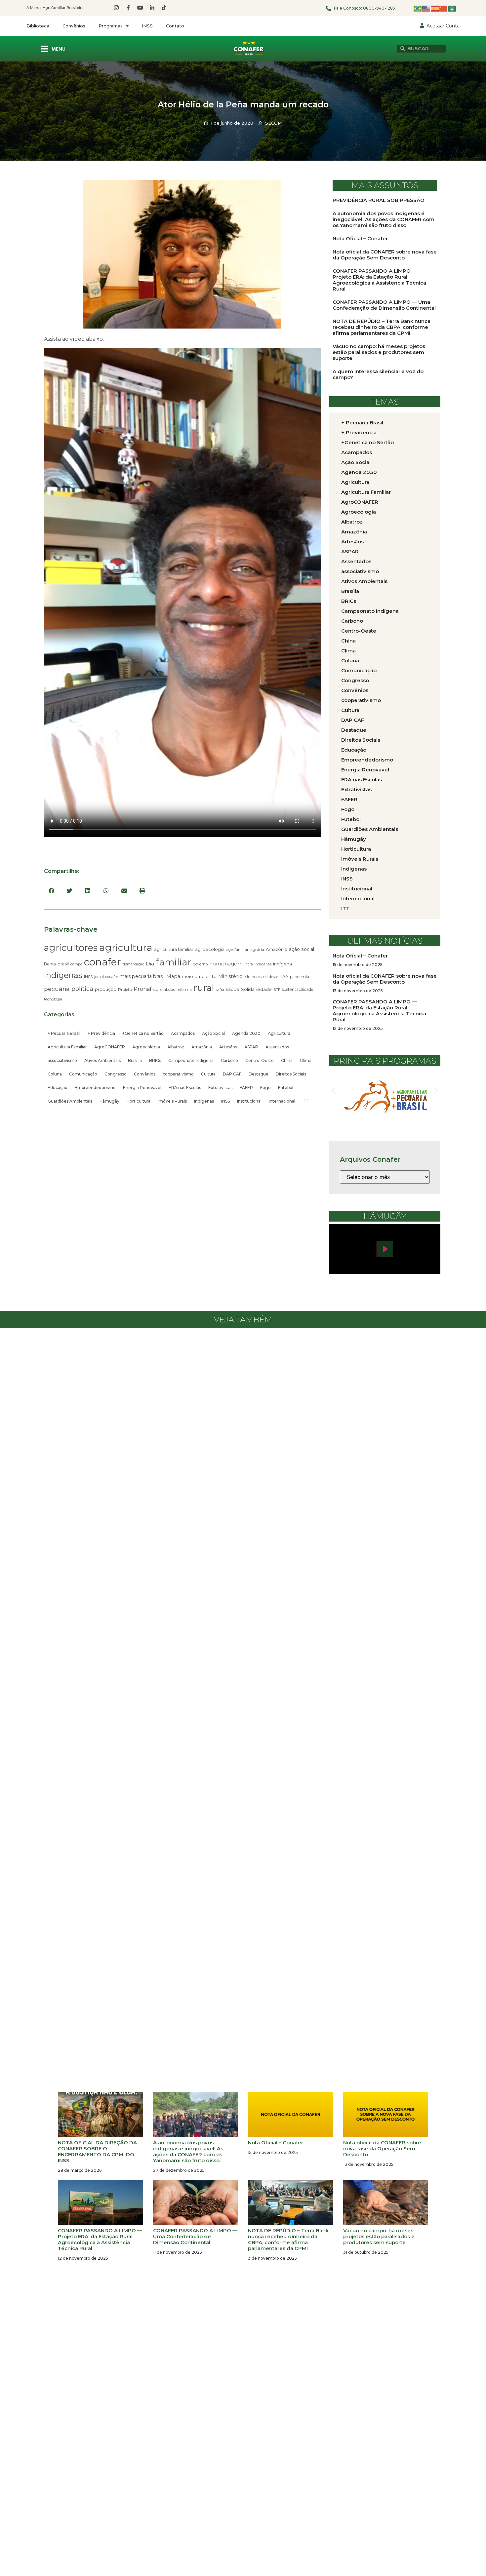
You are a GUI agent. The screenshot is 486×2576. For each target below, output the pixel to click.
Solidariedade (256, 989)
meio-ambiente (199, 976)
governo (200, 964)
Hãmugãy (109, 1101)
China (287, 1060)
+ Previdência (101, 1033)
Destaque (259, 1074)
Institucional (249, 1101)
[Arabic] (452, 8)
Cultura (208, 1074)
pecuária (57, 989)
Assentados (277, 1047)
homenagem (226, 964)
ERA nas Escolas (185, 1088)
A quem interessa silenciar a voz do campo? (378, 374)
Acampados (183, 1033)
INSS (147, 26)
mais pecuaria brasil (142, 976)
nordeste (271, 977)
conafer (102, 962)
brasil (63, 964)
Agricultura (279, 1033)
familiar (174, 962)
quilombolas (164, 990)
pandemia (300, 977)
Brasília (135, 1060)
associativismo (62, 1060)
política (82, 989)
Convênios (74, 26)
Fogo (265, 1088)
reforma (184, 990)
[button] (51, 891)
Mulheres (253, 977)
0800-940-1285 (379, 8)
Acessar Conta (443, 26)
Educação (58, 1088)
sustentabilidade (298, 989)
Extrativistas (220, 1088)
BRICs (155, 1060)
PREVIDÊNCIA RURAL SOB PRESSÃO (379, 200)
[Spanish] (435, 8)
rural (204, 988)
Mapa (173, 976)
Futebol (286, 1088)
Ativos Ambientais (102, 1060)
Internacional (282, 1101)
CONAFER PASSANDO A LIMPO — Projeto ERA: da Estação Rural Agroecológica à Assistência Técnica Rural (379, 280)
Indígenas (204, 1101)
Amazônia (277, 949)
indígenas (63, 975)
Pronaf (143, 989)
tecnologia (53, 999)
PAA (284, 976)
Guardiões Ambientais (70, 1101)
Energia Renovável (142, 1088)
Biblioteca (38, 26)
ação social (302, 949)
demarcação (133, 964)
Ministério (230, 976)
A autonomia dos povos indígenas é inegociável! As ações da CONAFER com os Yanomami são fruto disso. (384, 219)
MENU (59, 49)
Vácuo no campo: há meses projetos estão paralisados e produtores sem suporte (379, 352)
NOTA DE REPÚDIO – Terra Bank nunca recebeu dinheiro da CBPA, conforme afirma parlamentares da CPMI (382, 327)
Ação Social (213, 1033)
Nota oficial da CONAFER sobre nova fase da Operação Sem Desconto (385, 255)
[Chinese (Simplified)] (444, 8)
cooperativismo (178, 1074)
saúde (233, 989)
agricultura (126, 947)
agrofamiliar (237, 950)
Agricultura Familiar (67, 1047)
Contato (175, 26)
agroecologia (210, 949)
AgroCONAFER (110, 1047)
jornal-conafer (106, 977)
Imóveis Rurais (172, 1101)
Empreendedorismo (95, 1088)
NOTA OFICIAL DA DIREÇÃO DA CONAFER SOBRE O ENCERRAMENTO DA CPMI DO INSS (97, 2151)
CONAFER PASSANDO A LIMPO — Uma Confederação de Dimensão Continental (384, 305)
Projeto (125, 989)
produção (106, 989)
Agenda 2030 (246, 1033)
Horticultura (139, 1101)
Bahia (50, 964)
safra (220, 990)
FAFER (246, 1088)
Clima (306, 1060)
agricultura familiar (174, 949)
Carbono (229, 1060)
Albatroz (176, 1047)
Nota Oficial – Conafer (360, 238)
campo (76, 964)
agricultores (71, 948)
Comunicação (83, 1074)
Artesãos (228, 1047)
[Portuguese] (418, 8)
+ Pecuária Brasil (64, 1033)
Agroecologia (146, 1047)
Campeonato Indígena (191, 1060)
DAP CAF (232, 1074)
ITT (306, 1101)
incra (249, 964)
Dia (150, 964)
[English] (426, 8)
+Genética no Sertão (143, 1033)
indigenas (263, 964)
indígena (283, 964)
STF (277, 990)
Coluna (55, 1074)
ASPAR (251, 1047)
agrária (257, 949)
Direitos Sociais (291, 1074)
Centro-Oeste (260, 1060)
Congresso (116, 1074)
